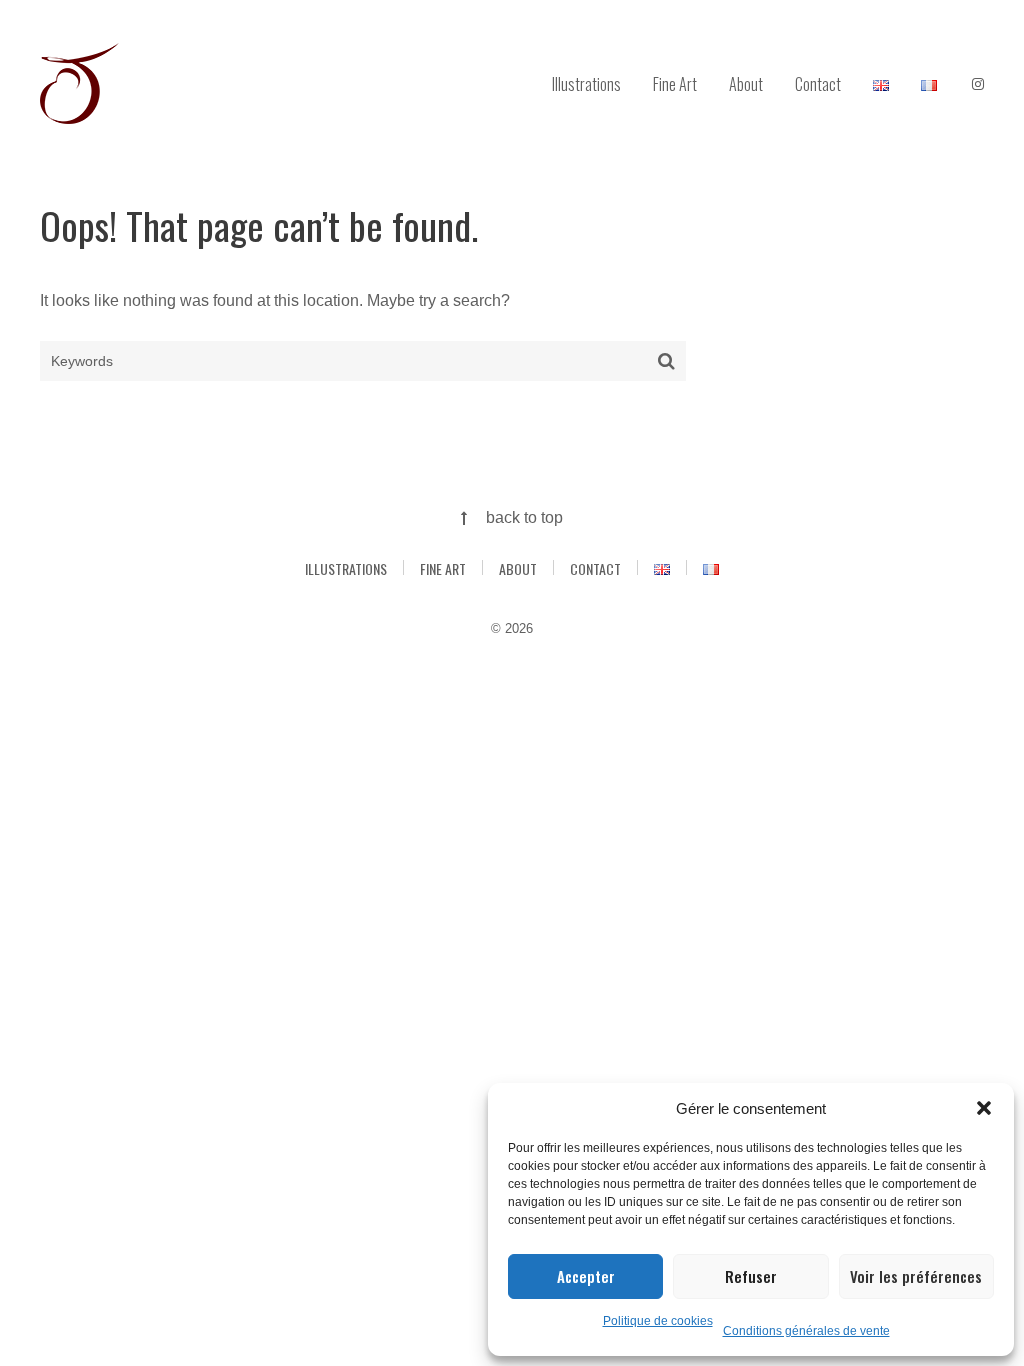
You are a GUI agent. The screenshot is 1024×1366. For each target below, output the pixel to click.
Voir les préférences (916, 1276)
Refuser (751, 1276)
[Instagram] (978, 85)
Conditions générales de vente (806, 1331)
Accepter (586, 1276)
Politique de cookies (658, 1321)
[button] (984, 1108)
